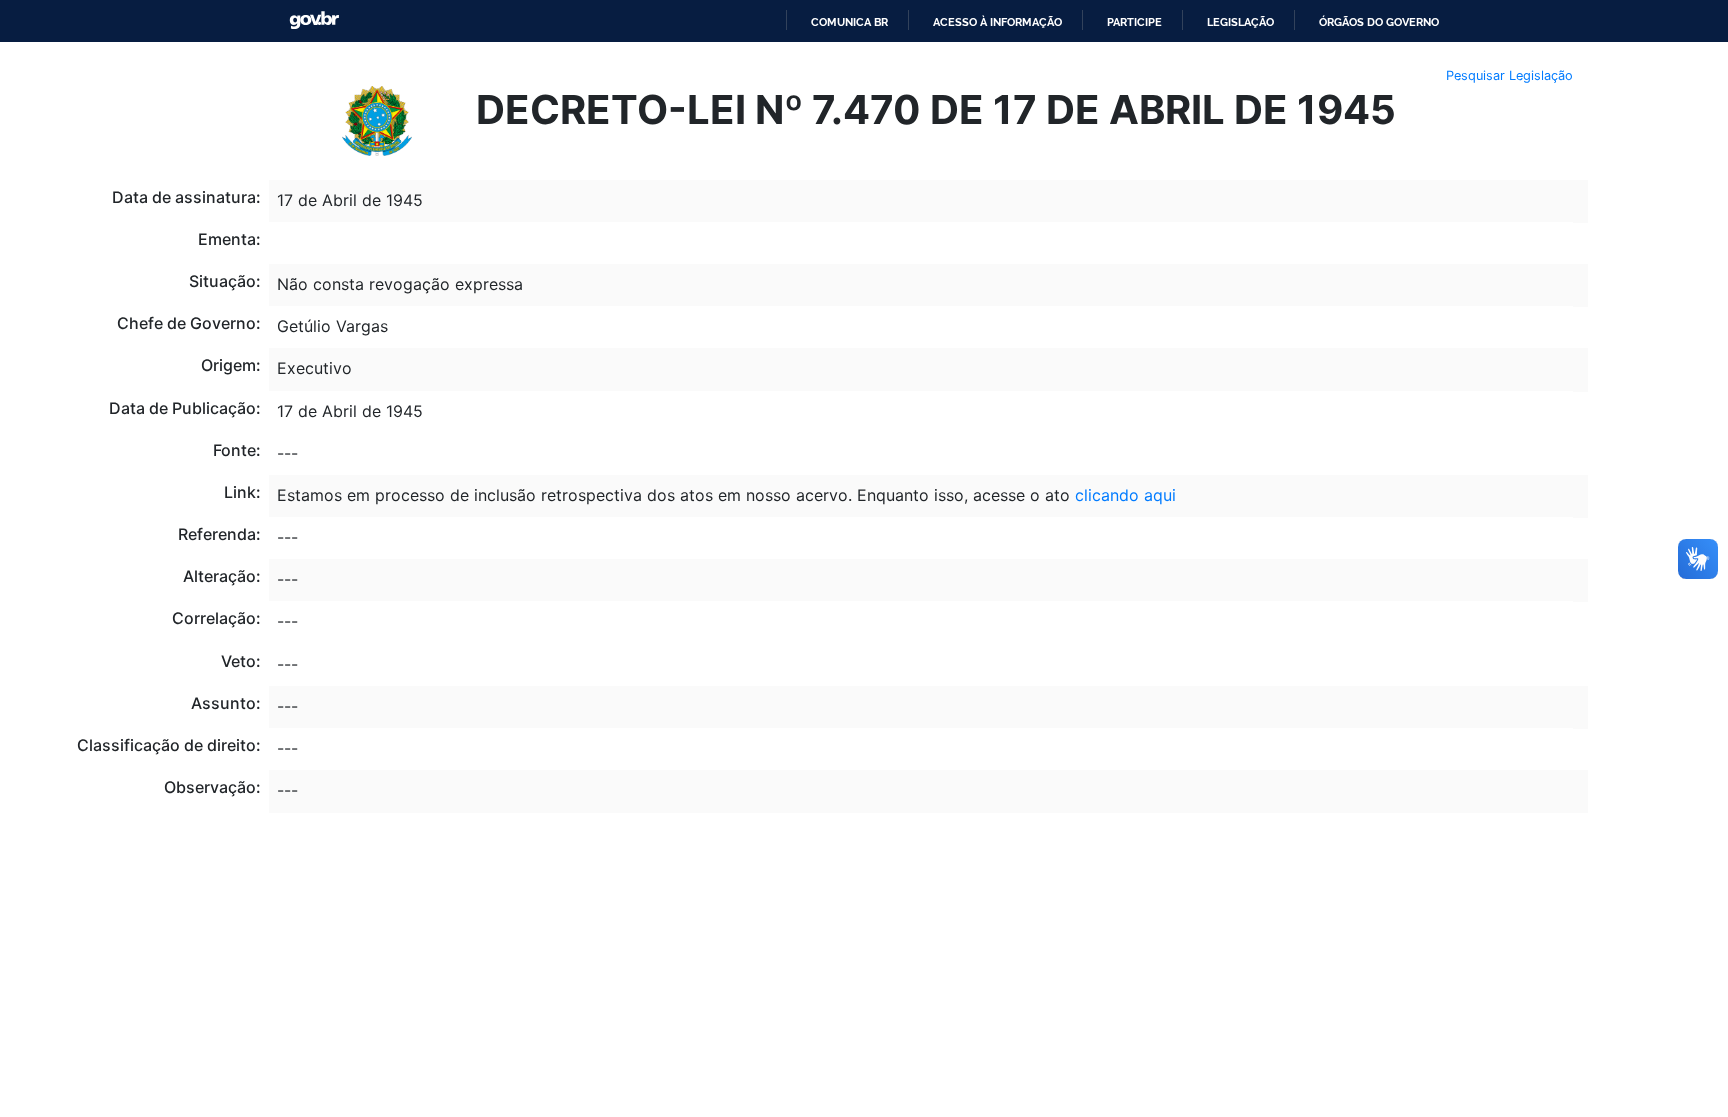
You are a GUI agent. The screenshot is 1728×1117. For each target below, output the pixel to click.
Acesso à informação (997, 22)
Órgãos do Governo (1379, 22)
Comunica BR (849, 22)
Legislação (1240, 22)
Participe (1134, 22)
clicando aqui (1125, 495)
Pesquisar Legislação (1509, 75)
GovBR (314, 20)
